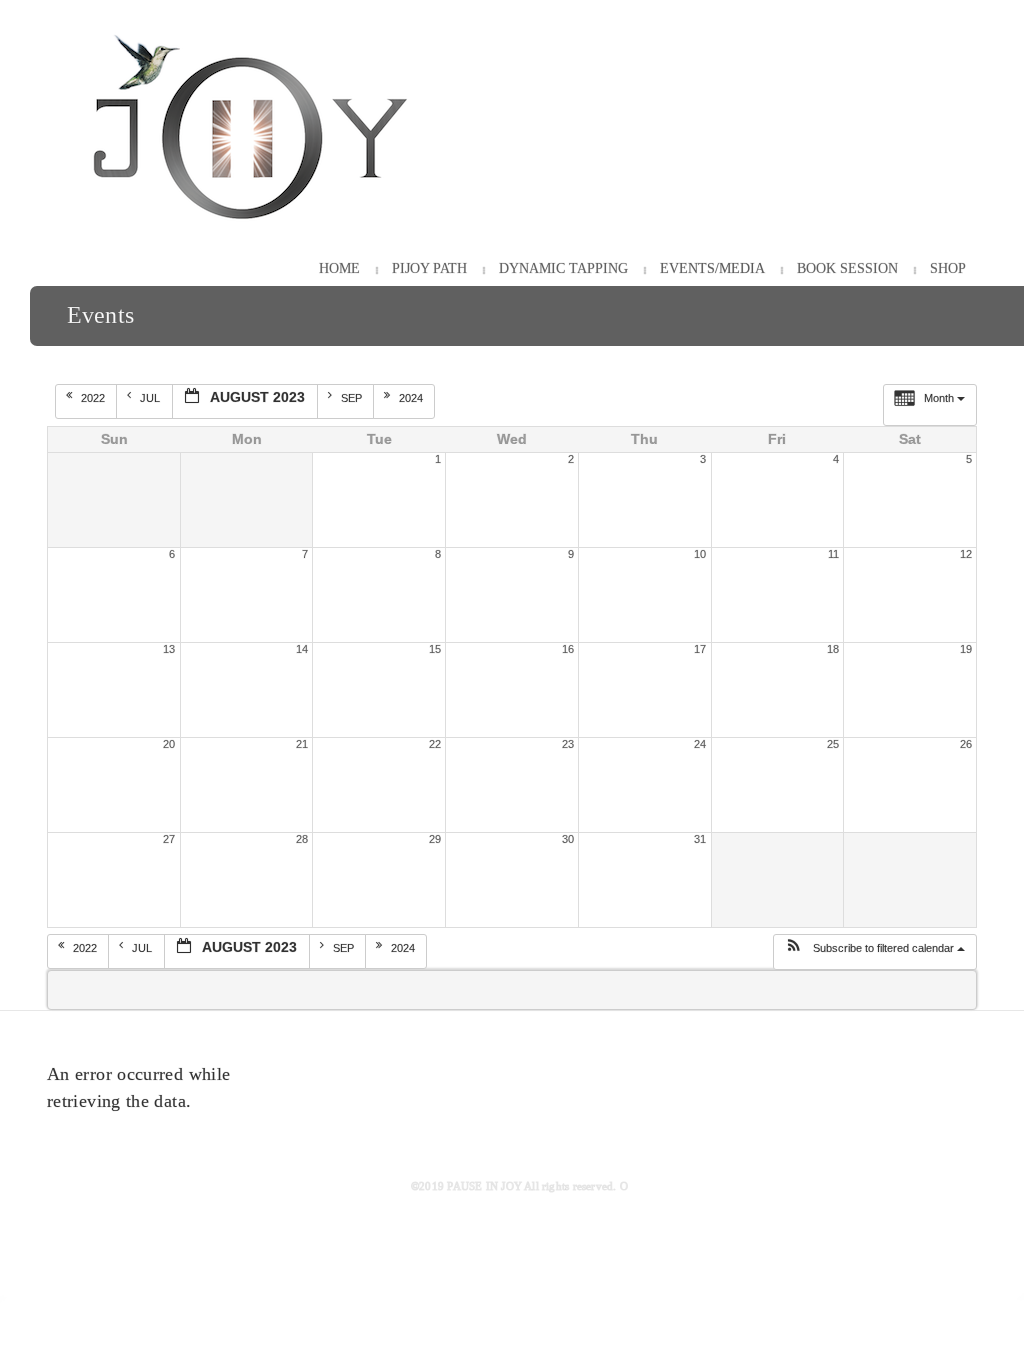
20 (169, 744)
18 (833, 649)
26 (966, 744)
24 (700, 744)
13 (169, 649)
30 (568, 839)
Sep (353, 398)
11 (833, 554)
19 (966, 649)
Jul (151, 398)
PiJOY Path (429, 268)
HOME (339, 268)
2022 (94, 398)
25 (833, 744)
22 (435, 744)
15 (435, 649)
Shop (948, 268)
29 (435, 839)
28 (302, 839)
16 (568, 649)
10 (700, 554)
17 (700, 649)
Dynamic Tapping (563, 268)
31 (700, 839)
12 (966, 554)
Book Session (847, 268)
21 (302, 744)
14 (302, 649)
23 (568, 744)
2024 (412, 398)
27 (169, 839)
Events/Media (712, 268)
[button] (874, 952)
